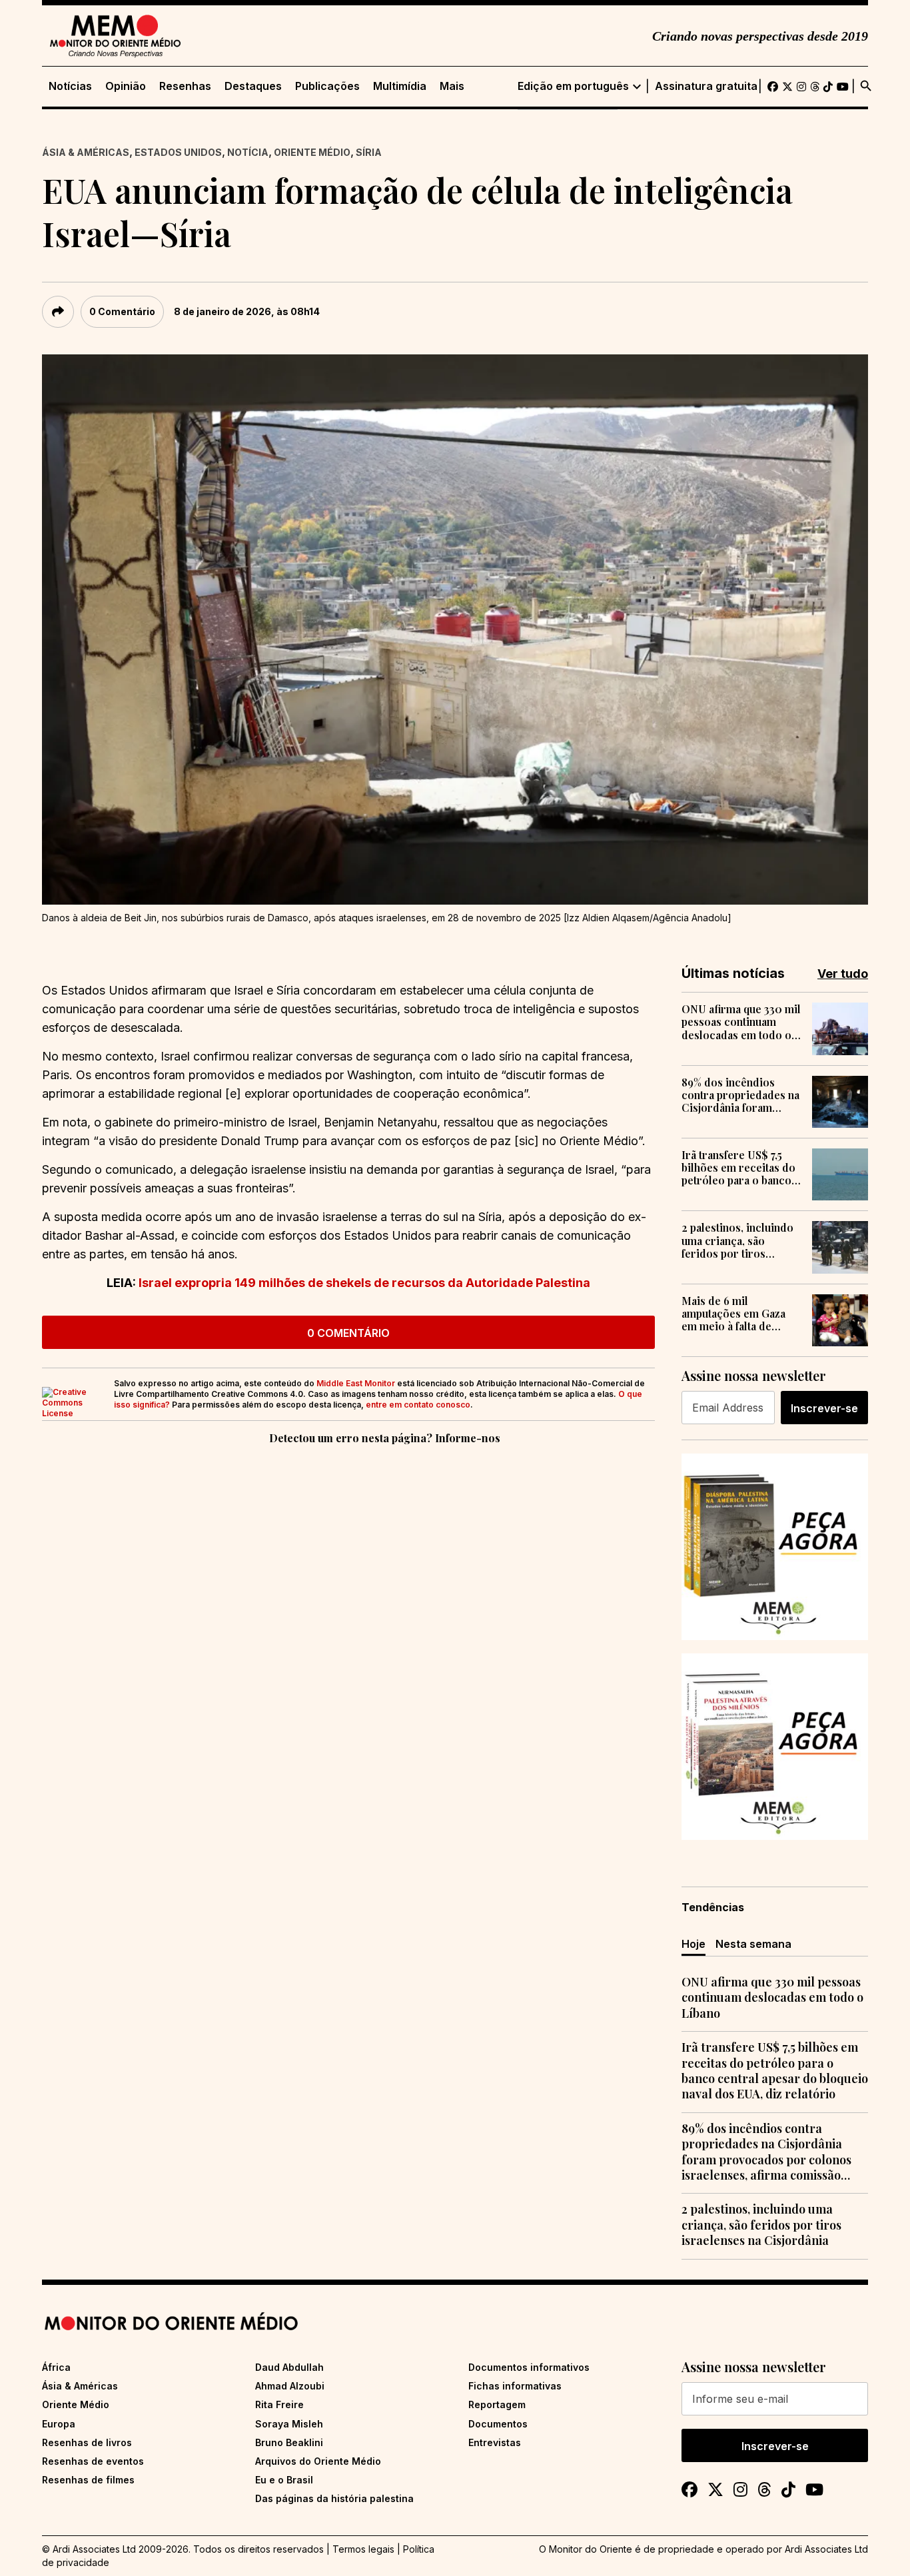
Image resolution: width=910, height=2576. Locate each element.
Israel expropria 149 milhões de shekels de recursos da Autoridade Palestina (364, 1283)
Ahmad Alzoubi (290, 2386)
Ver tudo (843, 974)
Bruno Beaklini (289, 2442)
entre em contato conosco (418, 1405)
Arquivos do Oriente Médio (318, 2461)
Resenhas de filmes (88, 2480)
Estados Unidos (178, 152)
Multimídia (400, 86)
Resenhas (185, 86)
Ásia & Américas (86, 152)
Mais (452, 86)
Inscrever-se (824, 1408)
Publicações (327, 86)
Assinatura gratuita (706, 86)
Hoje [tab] (693, 1944)
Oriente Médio (312, 152)
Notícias (70, 86)
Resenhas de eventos (93, 2461)
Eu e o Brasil (284, 2480)
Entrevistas (495, 2442)
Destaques (253, 86)
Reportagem (497, 2404)
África (56, 2367)
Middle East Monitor (356, 1383)
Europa (59, 2424)
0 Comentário (122, 311)
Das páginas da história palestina (334, 2498)
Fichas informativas (515, 2386)
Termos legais (363, 2549)
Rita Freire (279, 2404)
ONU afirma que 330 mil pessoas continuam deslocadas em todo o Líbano (741, 1022)
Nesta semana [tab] (753, 1944)
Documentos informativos (529, 2367)
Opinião (126, 86)
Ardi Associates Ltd (826, 2549)
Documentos (498, 2424)
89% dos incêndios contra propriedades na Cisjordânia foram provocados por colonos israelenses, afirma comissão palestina (740, 1095)
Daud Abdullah (289, 2367)
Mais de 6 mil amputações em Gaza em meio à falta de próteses (733, 1314)
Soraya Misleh (289, 2424)
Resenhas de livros (87, 2442)
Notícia (248, 152)
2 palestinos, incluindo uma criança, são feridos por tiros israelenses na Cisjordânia (737, 1240)
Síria (369, 152)
